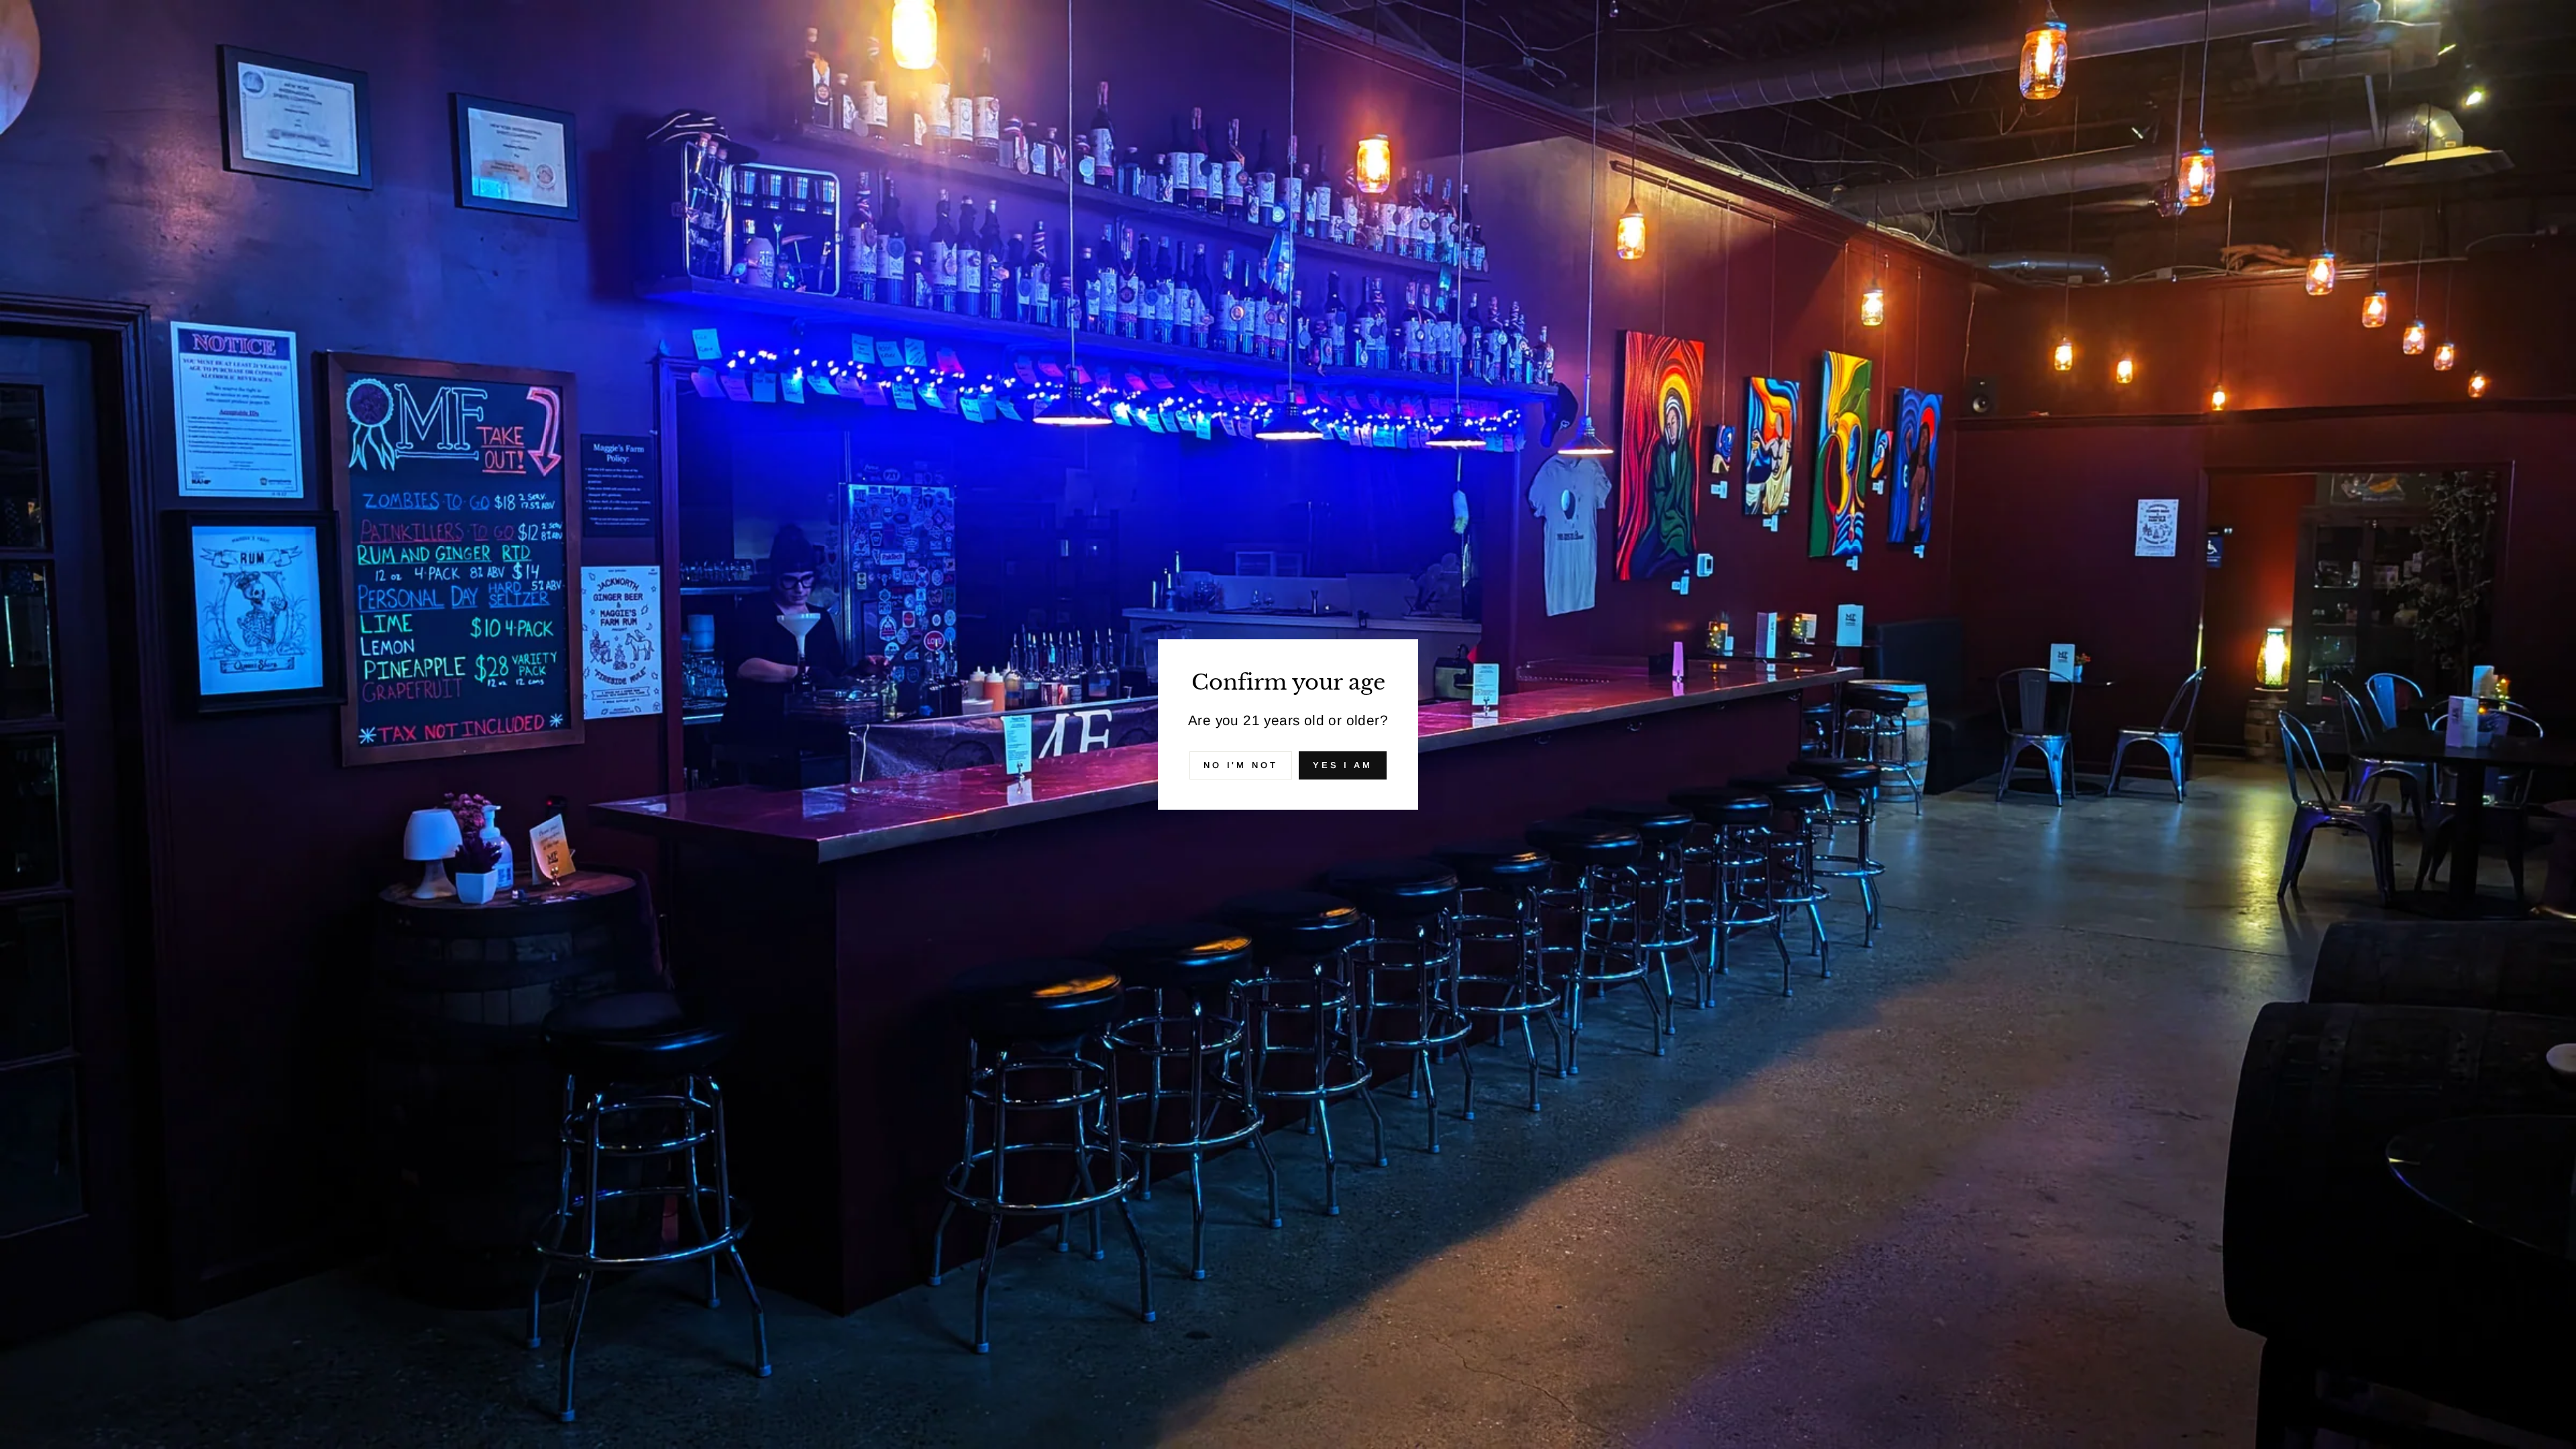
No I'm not (1241, 765)
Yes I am (1343, 765)
